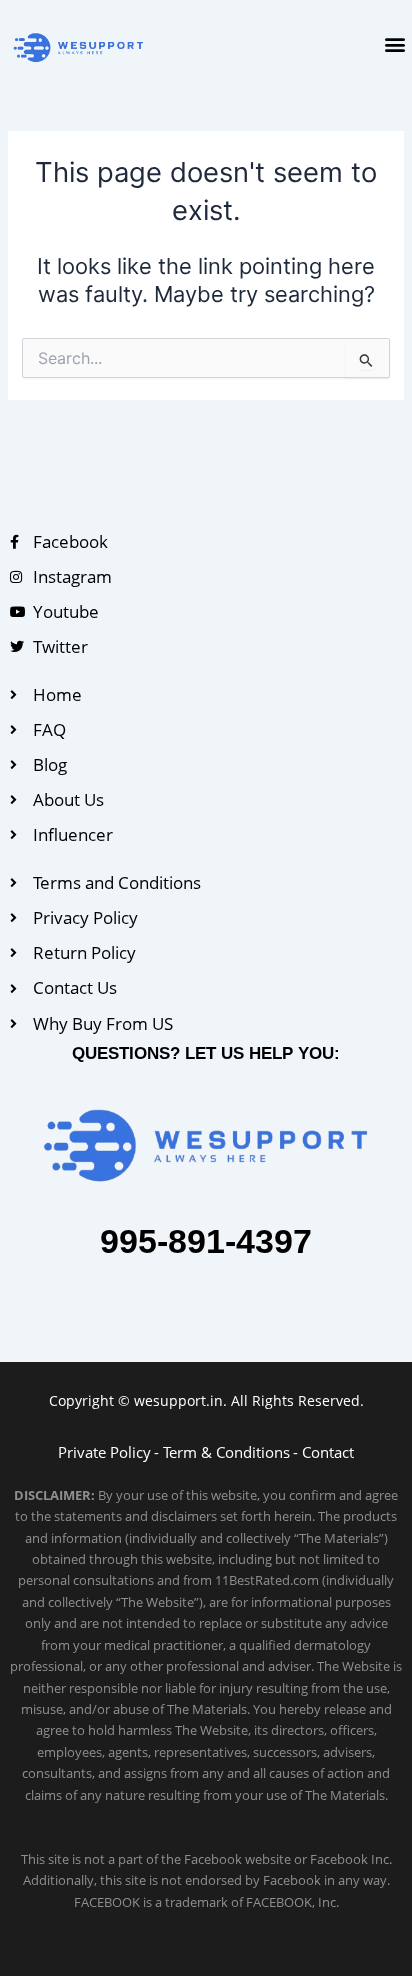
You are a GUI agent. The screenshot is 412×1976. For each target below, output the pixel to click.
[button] (395, 43)
